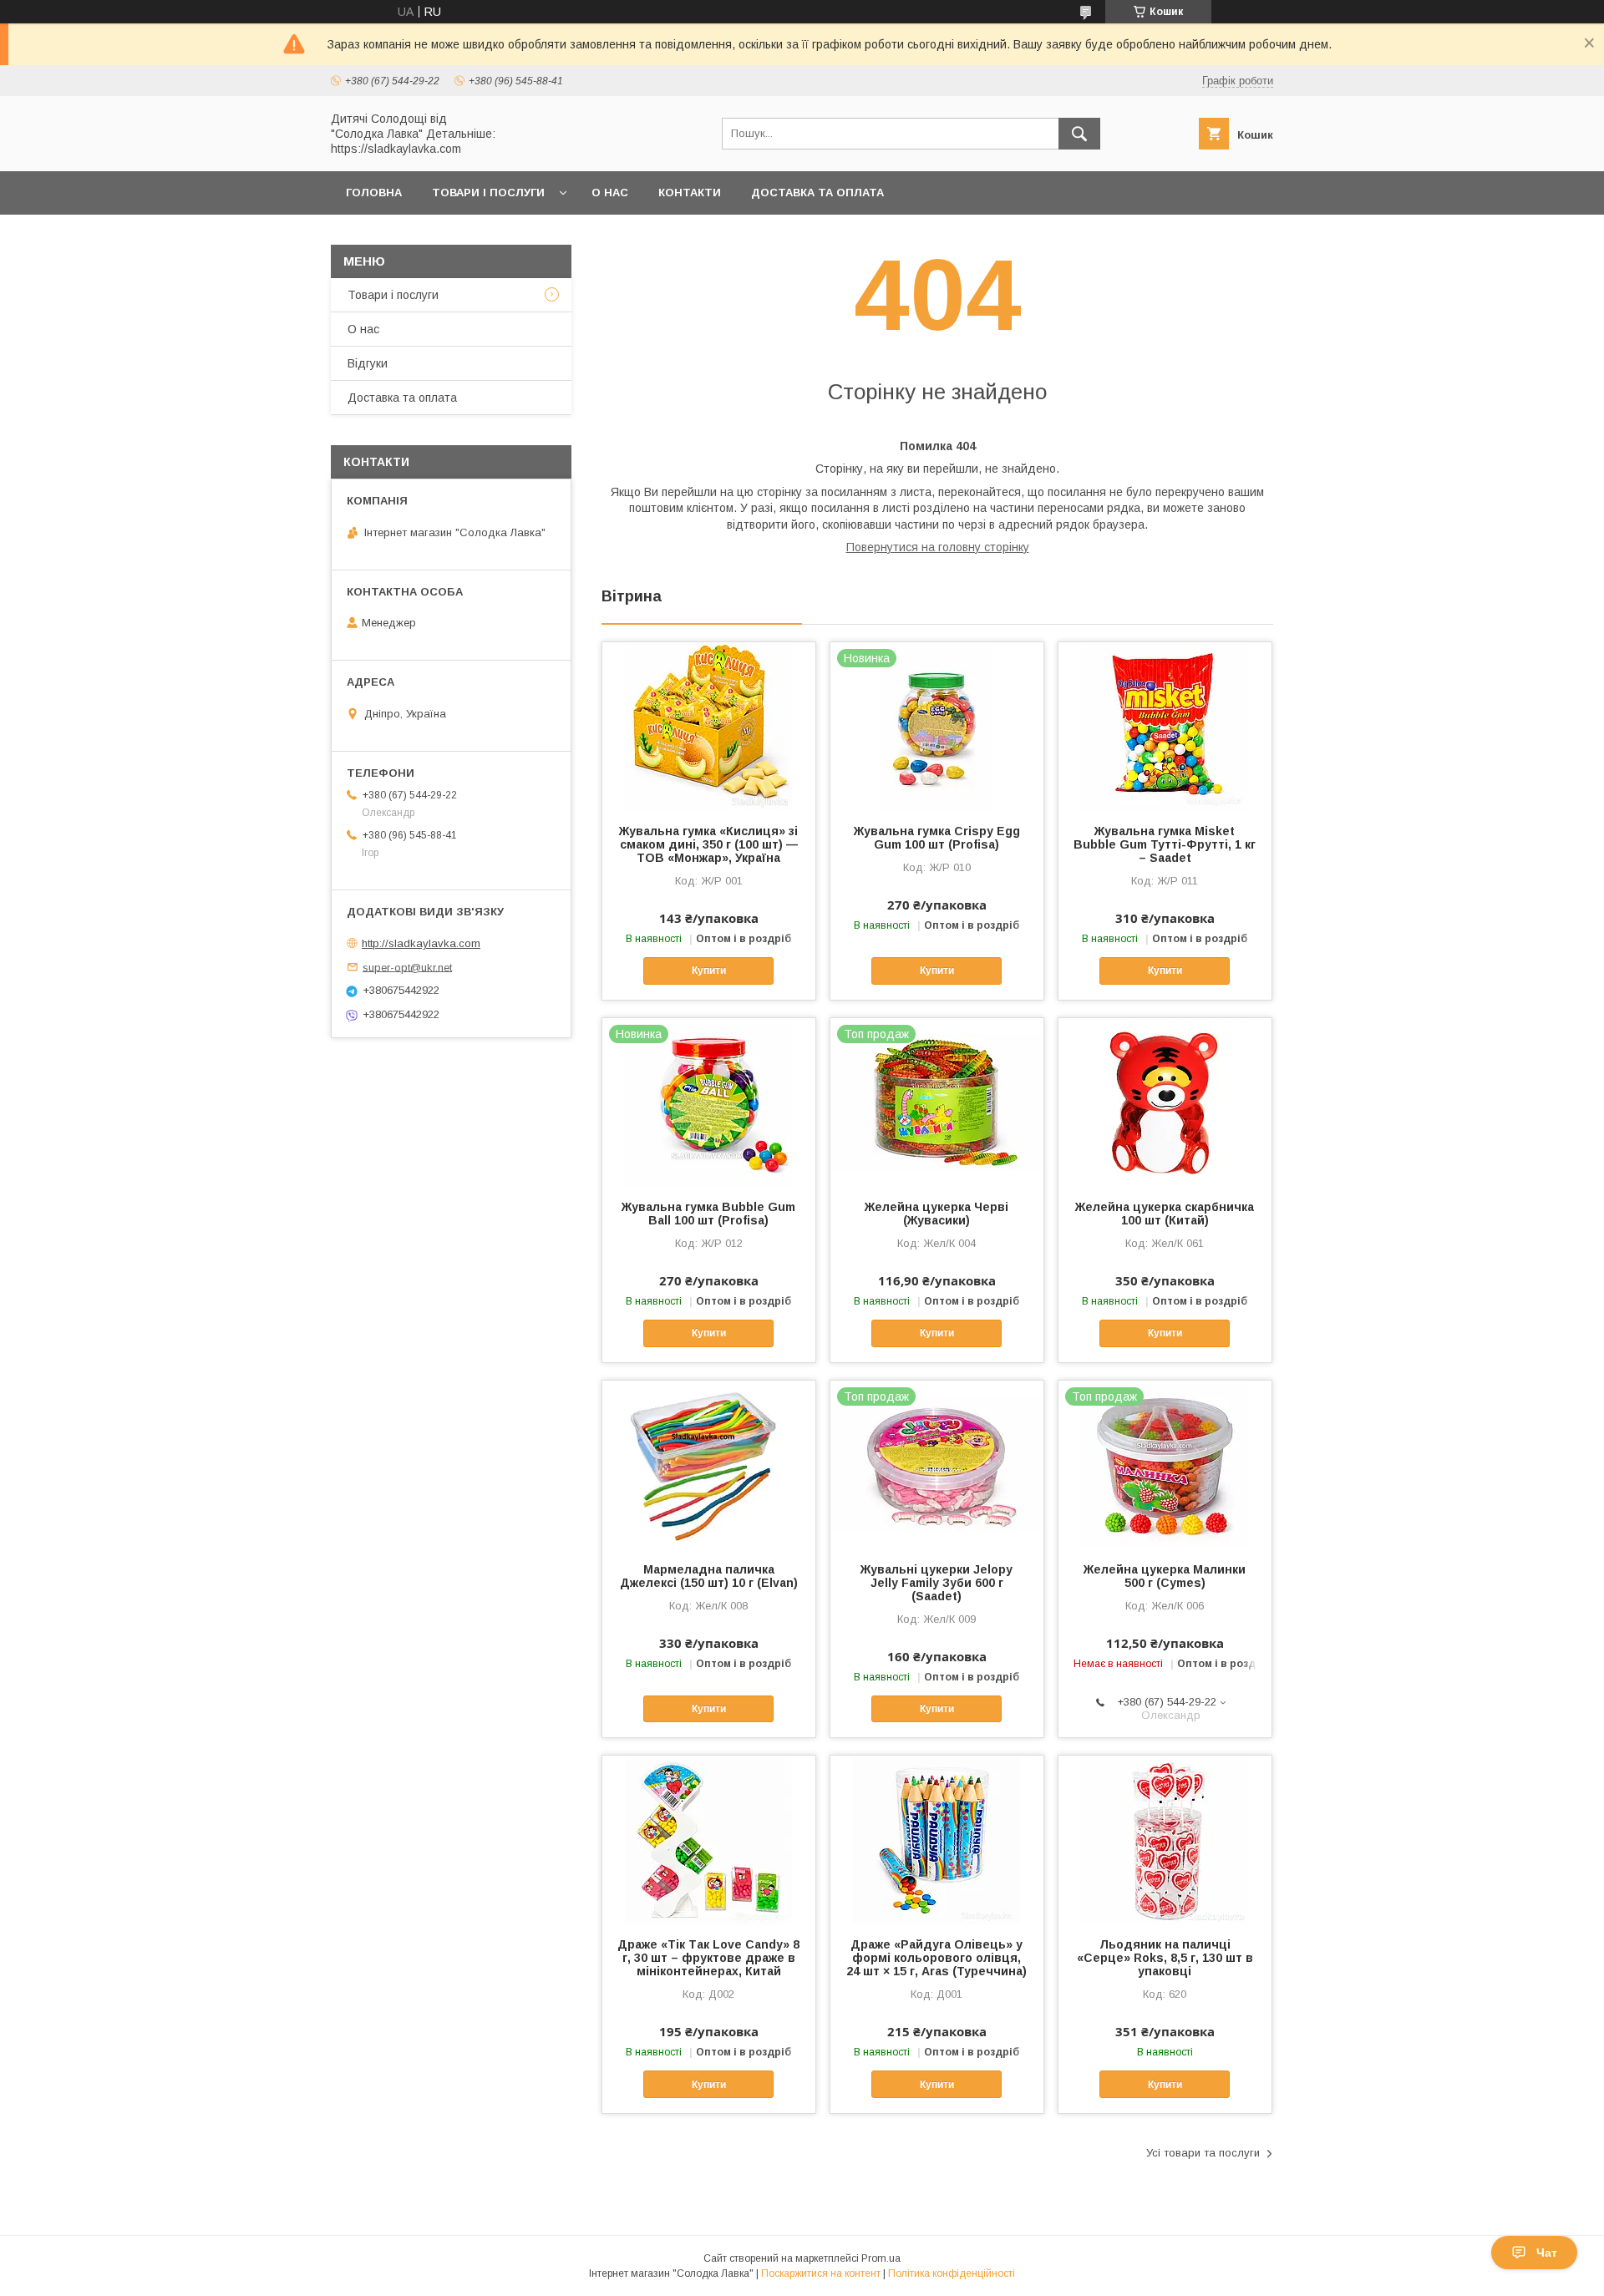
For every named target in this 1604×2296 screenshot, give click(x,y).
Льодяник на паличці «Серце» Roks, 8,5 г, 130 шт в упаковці (1165, 1958)
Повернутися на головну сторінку (938, 547)
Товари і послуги (488, 193)
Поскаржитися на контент (821, 2273)
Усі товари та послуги (1203, 2153)
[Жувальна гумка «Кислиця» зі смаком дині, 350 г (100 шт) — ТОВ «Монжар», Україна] (709, 726)
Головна (374, 193)
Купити (709, 971)
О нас (610, 193)
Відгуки (368, 363)
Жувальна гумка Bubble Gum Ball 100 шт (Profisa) (708, 1214)
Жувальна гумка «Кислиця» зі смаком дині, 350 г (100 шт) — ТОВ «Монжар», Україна (708, 844)
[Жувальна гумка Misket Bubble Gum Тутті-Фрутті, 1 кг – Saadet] (1165, 726)
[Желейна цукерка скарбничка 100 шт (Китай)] (1165, 1102)
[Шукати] (1079, 134)
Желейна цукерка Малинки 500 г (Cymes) (1165, 1576)
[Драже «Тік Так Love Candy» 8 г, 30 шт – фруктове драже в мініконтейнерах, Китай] (709, 1839)
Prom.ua (881, 2258)
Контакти (690, 193)
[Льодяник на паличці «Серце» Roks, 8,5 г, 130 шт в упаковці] (1165, 1839)
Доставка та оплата (817, 193)
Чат (1547, 2253)
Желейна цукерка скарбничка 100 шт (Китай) (1165, 1214)
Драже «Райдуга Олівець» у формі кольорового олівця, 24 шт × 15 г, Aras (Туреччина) (937, 1958)
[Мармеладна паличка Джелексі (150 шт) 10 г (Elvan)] (709, 1464)
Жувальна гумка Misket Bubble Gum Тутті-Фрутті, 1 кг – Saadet (1165, 844)
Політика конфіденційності (952, 2273)
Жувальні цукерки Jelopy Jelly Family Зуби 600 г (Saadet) (937, 1583)
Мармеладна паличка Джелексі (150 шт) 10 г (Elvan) (709, 1576)
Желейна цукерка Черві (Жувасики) (937, 1214)
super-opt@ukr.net (407, 967)
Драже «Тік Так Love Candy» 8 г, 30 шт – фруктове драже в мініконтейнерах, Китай (708, 1958)
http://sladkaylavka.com (421, 943)
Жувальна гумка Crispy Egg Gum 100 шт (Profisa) (937, 838)
